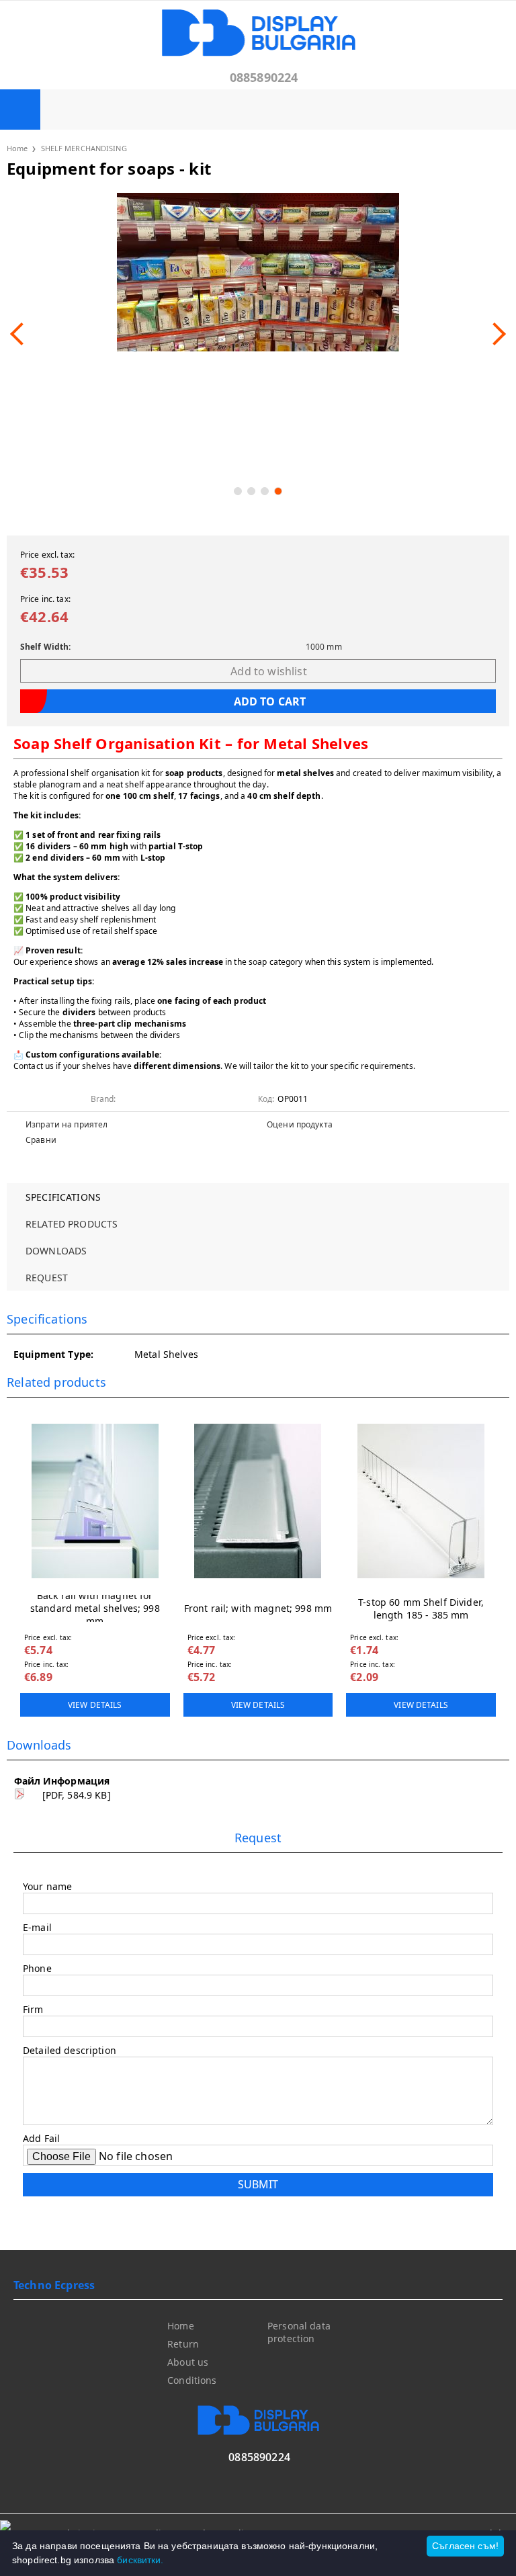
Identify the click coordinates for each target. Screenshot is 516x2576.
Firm (33, 2009)
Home (17, 148)
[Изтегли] (19, 1796)
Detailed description (70, 2050)
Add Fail (41, 2138)
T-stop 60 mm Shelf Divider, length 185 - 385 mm (421, 1608)
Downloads (56, 1251)
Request (47, 1278)
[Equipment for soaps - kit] (258, 272)
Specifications (63, 1197)
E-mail (37, 1927)
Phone (37, 1968)
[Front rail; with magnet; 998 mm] (258, 1501)
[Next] (494, 334)
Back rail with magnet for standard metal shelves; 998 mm (95, 1608)
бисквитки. (140, 2560)
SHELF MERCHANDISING (84, 148)
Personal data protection (299, 2332)
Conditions (192, 2380)
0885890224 (264, 77)
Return (183, 2344)
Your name (47, 1886)
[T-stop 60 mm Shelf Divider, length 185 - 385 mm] (421, 1501)
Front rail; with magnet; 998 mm (258, 1608)
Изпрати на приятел (67, 1124)
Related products (72, 1224)
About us (188, 2362)
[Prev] (21, 334)
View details (95, 1705)
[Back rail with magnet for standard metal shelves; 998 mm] (95, 1501)
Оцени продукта (300, 1124)
